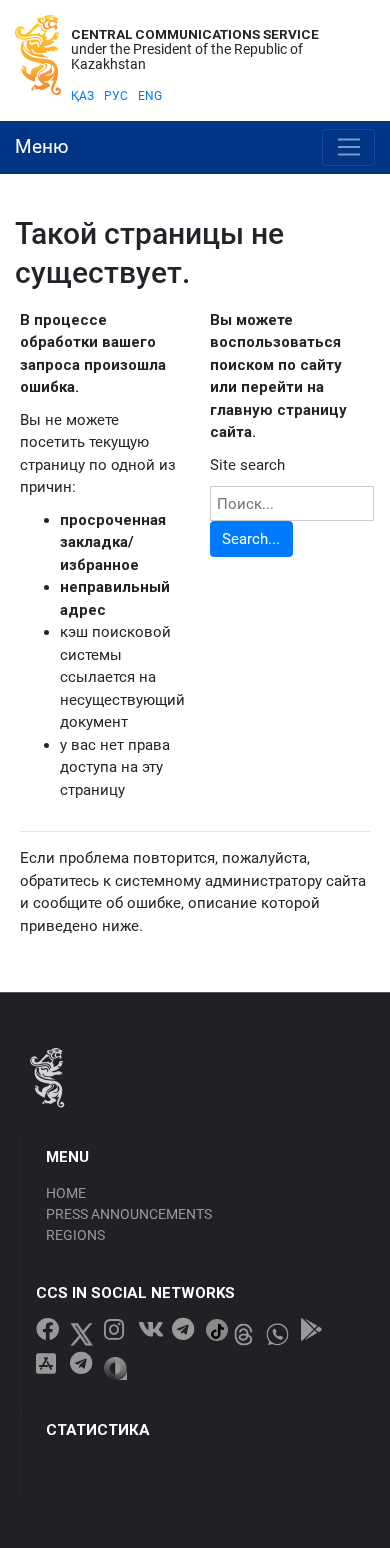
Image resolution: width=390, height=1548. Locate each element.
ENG (150, 96)
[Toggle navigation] (348, 148)
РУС (116, 96)
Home (66, 1193)
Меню (42, 147)
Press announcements (129, 1214)
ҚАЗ (82, 96)
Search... (251, 539)
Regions (75, 1235)
